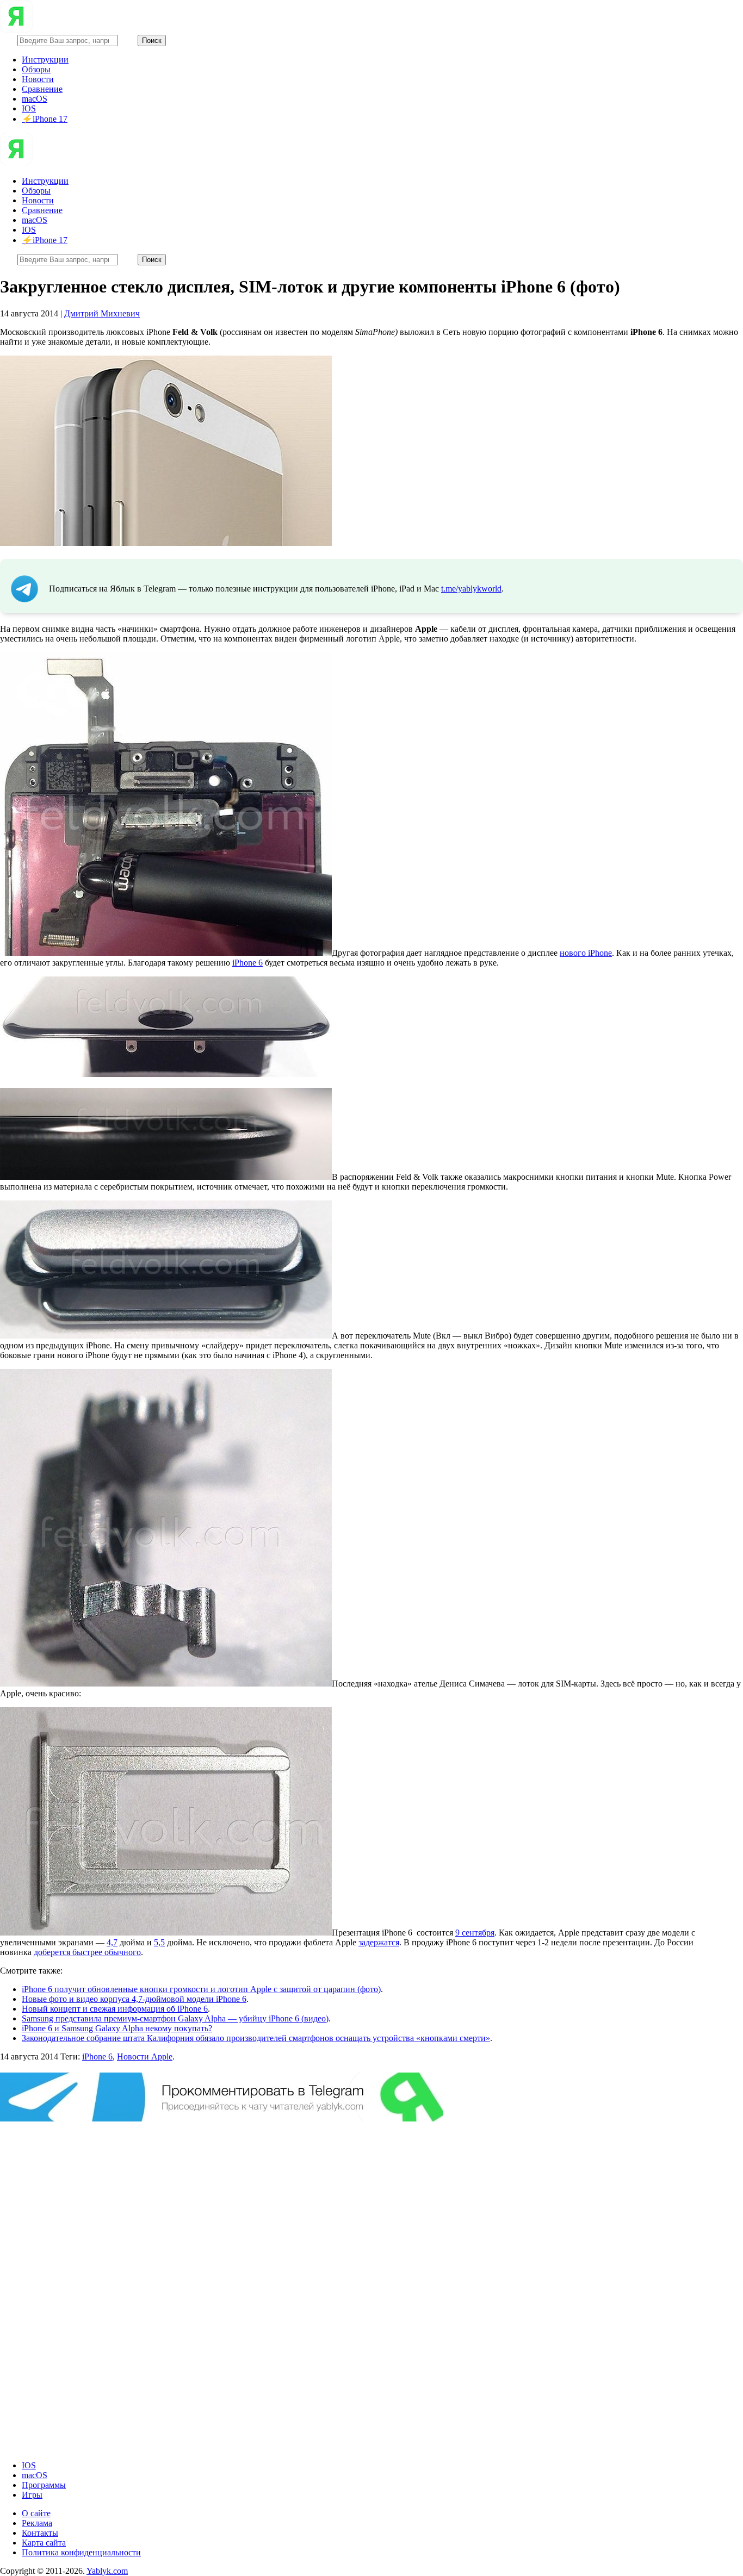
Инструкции (45, 60)
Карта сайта (44, 2543)
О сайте (36, 2513)
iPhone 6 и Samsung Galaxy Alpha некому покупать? (117, 2028)
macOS (35, 99)
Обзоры (36, 69)
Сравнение (42, 89)
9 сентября (475, 1933)
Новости (38, 79)
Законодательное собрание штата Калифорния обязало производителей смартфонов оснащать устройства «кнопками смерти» (256, 2038)
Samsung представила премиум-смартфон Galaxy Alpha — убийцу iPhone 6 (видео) (175, 2018)
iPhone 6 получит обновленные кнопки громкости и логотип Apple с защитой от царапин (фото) (201, 1989)
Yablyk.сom (107, 2571)
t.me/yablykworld (471, 589)
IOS (29, 108)
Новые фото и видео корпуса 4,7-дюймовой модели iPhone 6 (134, 1999)
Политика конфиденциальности (81, 2552)
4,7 (112, 1942)
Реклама (37, 2523)
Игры (32, 2495)
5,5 (159, 1942)
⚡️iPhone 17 (45, 119)
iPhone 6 (247, 963)
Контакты (40, 2533)
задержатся (379, 1942)
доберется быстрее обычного (87, 1952)
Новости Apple (145, 2057)
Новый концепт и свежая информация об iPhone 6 (115, 2009)
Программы (44, 2485)
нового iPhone (586, 953)
